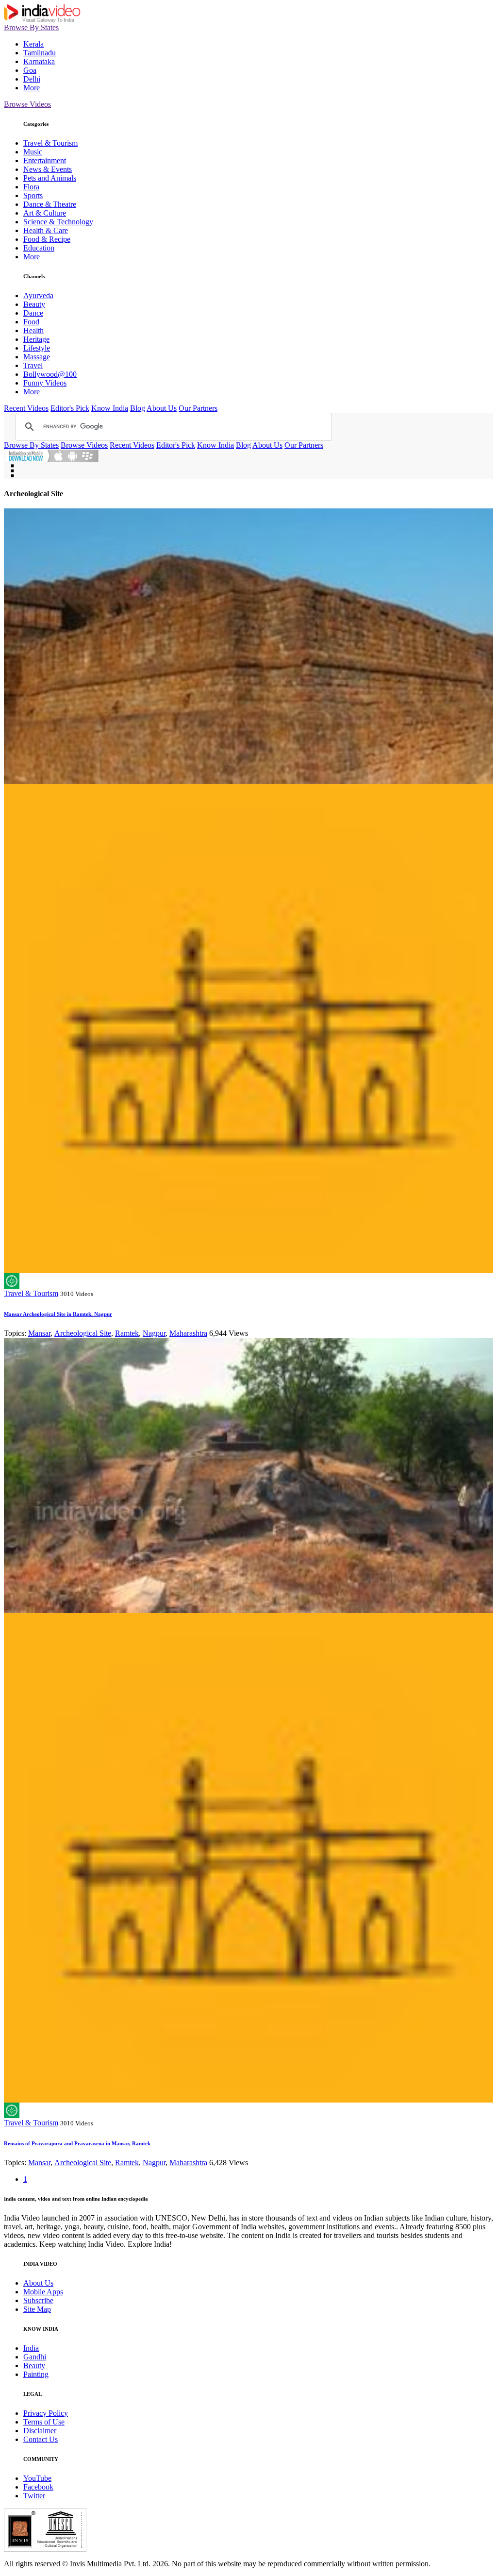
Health (33, 330)
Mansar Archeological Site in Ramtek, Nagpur (58, 1314)
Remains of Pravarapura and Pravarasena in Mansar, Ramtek (77, 2143)
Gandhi (35, 2357)
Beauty (34, 304)
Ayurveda (38, 295)
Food (31, 322)
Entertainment (45, 160)
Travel (33, 365)
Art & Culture (45, 213)
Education (39, 248)
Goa (30, 70)
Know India (110, 408)
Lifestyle (37, 348)
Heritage (36, 339)
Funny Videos (45, 383)
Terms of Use (44, 2422)
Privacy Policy (46, 2413)
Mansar (39, 1333)
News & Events (48, 169)
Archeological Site (83, 1333)
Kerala (33, 44)
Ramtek (127, 1333)
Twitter (34, 2496)
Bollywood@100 (50, 374)
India (31, 2348)
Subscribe (38, 2300)
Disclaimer (40, 2431)
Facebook (38, 2487)
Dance (33, 313)
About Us (162, 408)
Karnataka (39, 61)
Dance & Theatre (50, 204)
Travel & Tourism (50, 143)
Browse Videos (27, 104)
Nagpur (154, 1333)
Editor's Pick (70, 408)
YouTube (37, 2478)
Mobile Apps (43, 2292)
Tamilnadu (40, 53)
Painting (36, 2374)
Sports (33, 195)
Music (33, 152)
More (32, 88)
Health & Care (46, 230)
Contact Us (41, 2439)
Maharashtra (188, 1333)
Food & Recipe (47, 239)
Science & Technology (58, 222)
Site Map (37, 2309)
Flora (31, 187)
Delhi (32, 79)
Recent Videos (26, 408)
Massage (37, 357)
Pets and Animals (50, 178)
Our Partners (198, 408)
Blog (138, 408)
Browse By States (31, 27)
